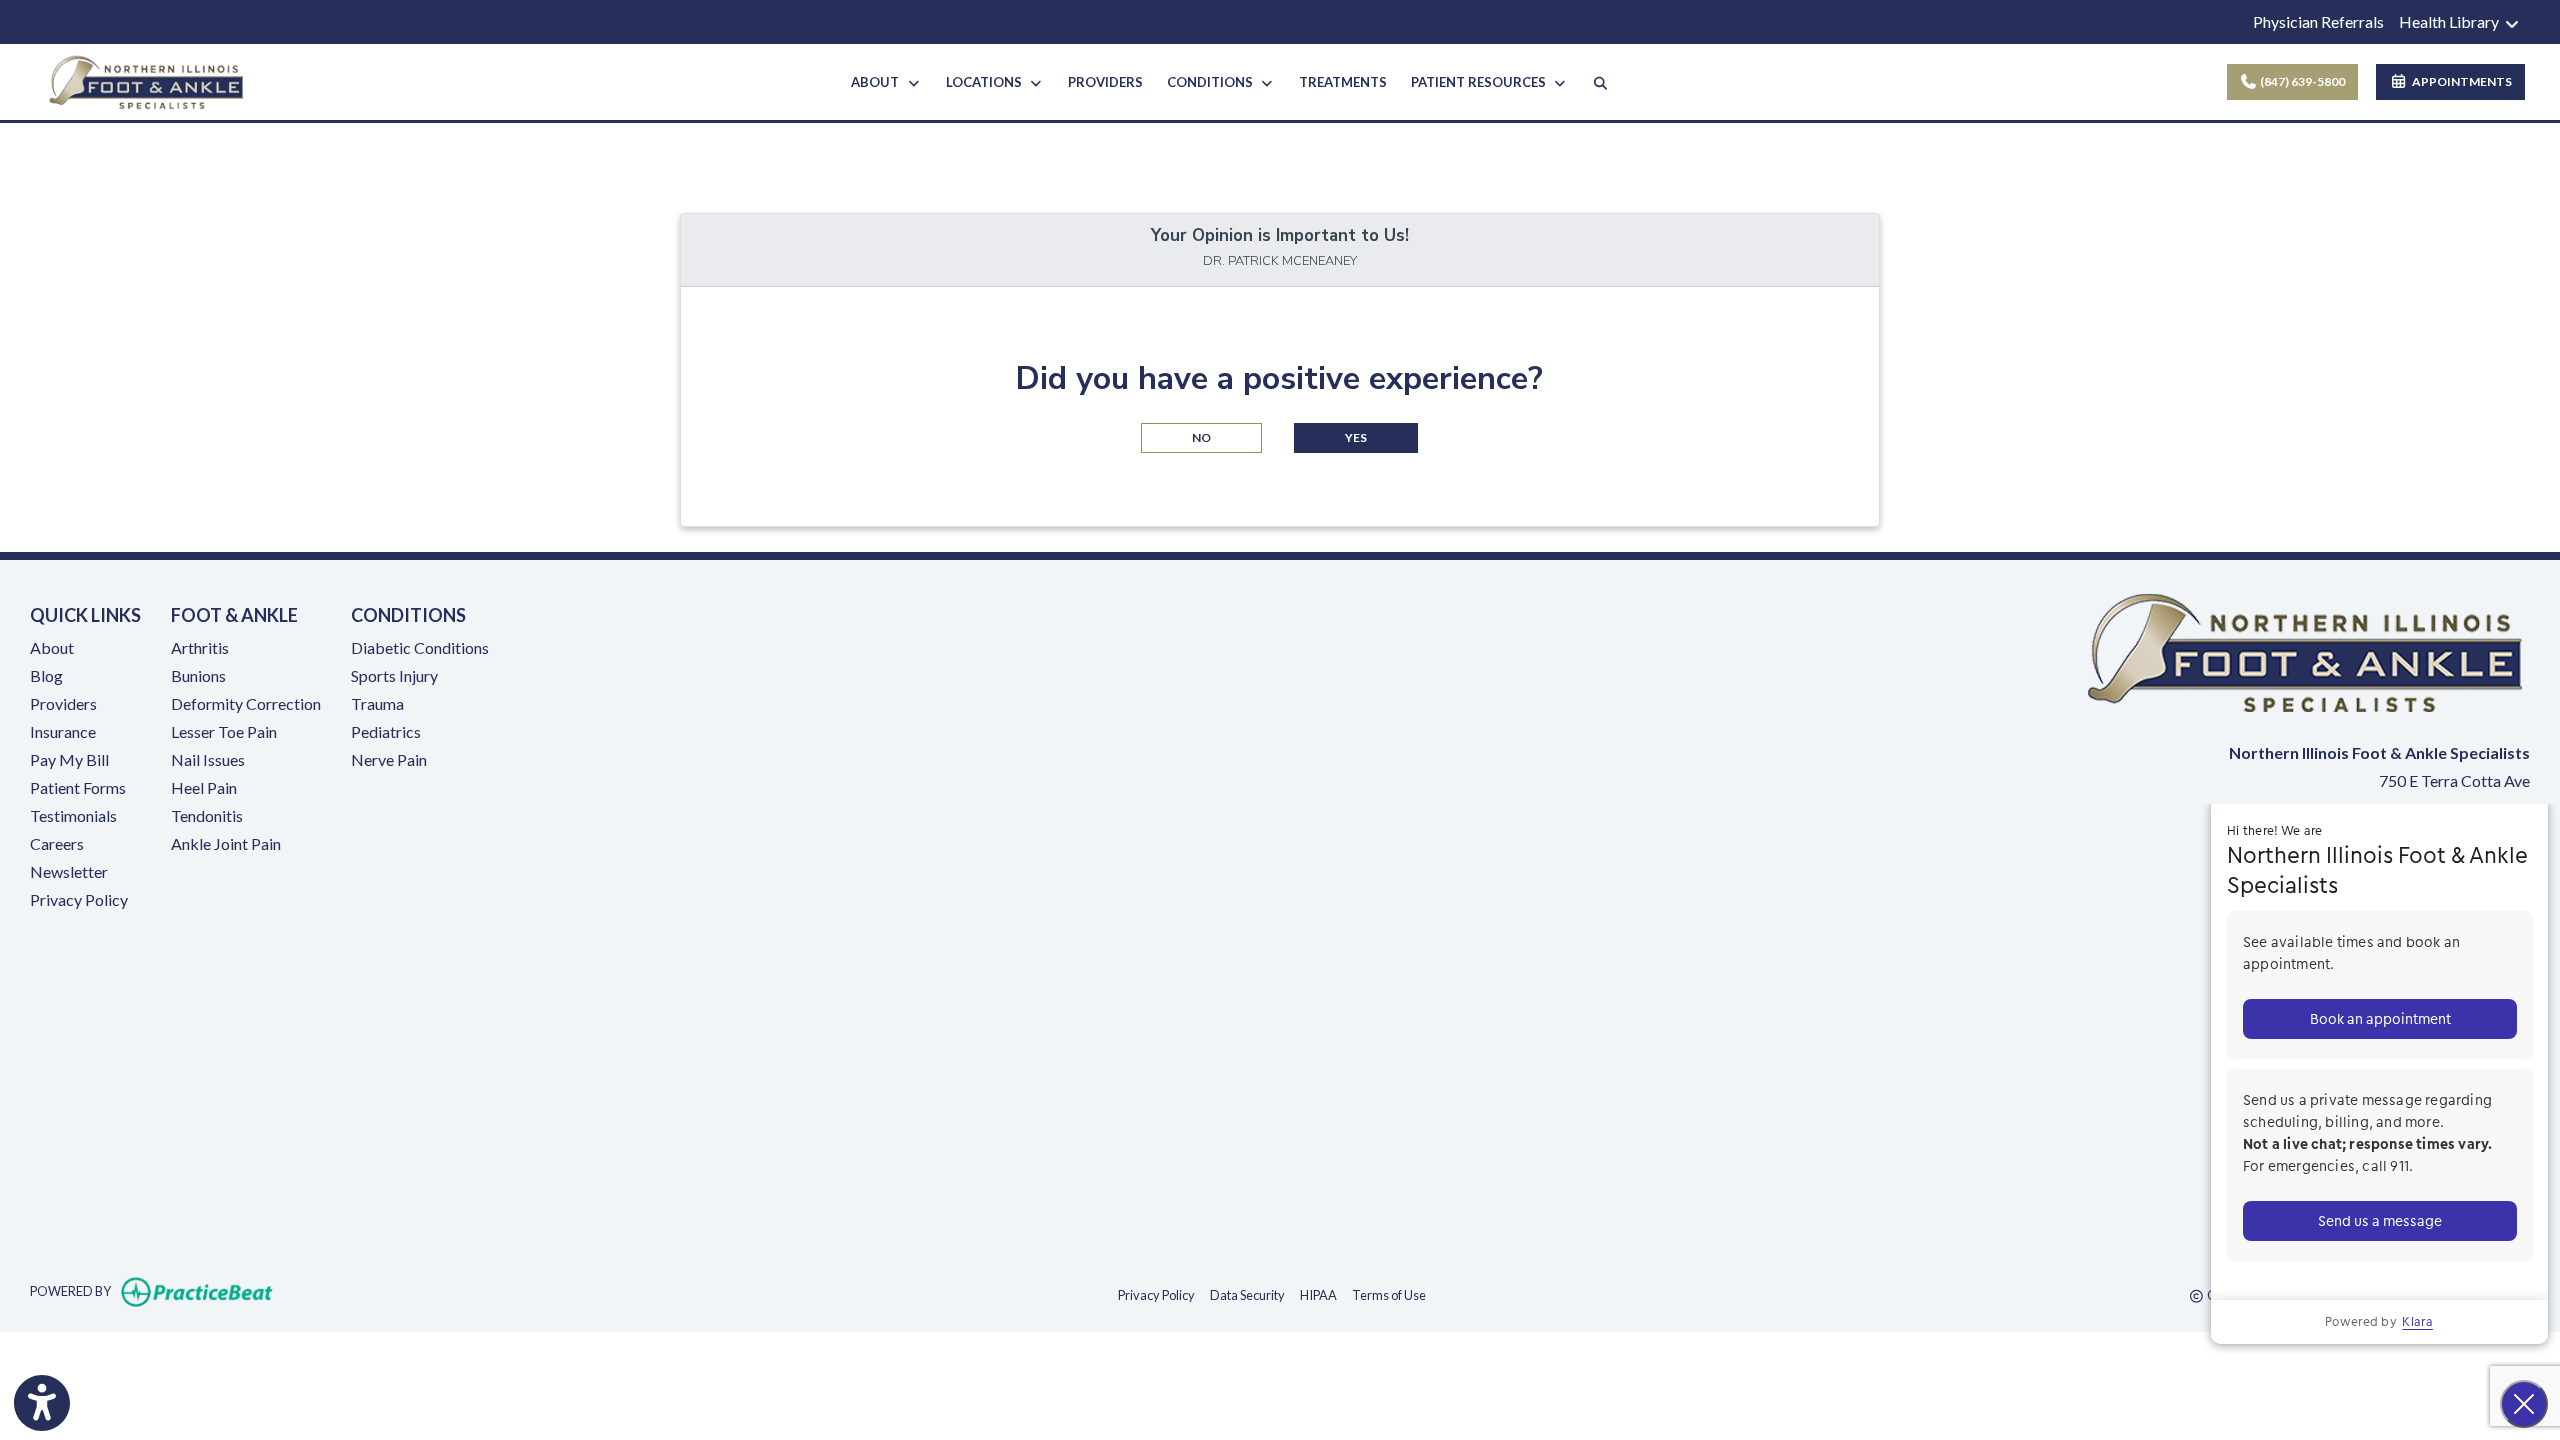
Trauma (377, 703)
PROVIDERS (1105, 82)
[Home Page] (146, 79)
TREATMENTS (1343, 82)
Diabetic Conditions (420, 647)
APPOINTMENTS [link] (2460, 81)
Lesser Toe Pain (224, 731)
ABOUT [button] (878, 82)
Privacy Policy (79, 899)
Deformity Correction (246, 703)
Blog (46, 675)
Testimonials (73, 815)
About (52, 647)
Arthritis (200, 647)
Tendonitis (207, 815)
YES (1356, 437)
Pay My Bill (69, 759)
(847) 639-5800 (2301, 81)
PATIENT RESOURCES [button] (1481, 82)
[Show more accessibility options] (42, 1403)
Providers (63, 703)
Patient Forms (78, 787)
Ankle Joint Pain (226, 843)
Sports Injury (394, 675)
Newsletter (69, 871)
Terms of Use (1389, 1294)
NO (1201, 437)
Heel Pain (204, 787)
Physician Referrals (2318, 21)
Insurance (63, 731)
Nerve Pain (389, 759)
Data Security (1247, 1294)
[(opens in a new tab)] (2133, 987)
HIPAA (1318, 1294)
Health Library (2450, 21)
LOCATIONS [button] (987, 82)
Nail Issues (208, 759)
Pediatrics (386, 731)
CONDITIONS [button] (1213, 82)
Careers (57, 843)
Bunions (198, 675)
